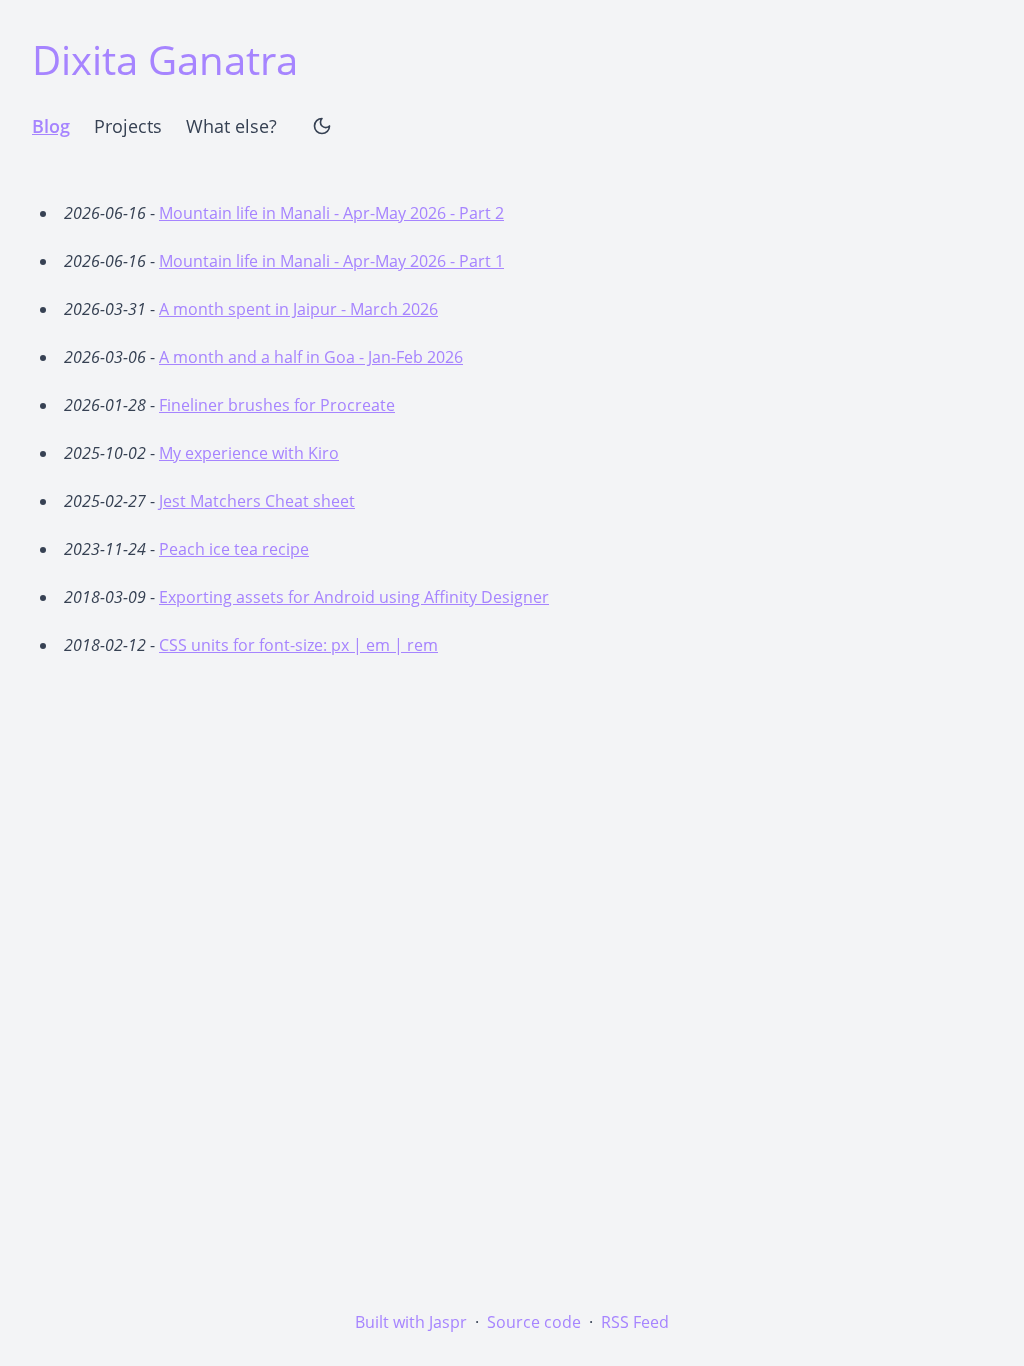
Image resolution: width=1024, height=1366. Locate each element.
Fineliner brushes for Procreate (277, 405)
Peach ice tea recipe (234, 549)
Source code (534, 1322)
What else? (231, 126)
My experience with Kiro (249, 453)
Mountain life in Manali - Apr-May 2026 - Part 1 (331, 261)
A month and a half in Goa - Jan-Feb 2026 (311, 357)
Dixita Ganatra (165, 59)
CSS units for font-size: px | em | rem (298, 645)
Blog (51, 126)
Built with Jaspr (411, 1322)
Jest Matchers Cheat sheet (257, 501)
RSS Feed (635, 1322)
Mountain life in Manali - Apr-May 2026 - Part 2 (331, 213)
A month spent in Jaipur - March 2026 (298, 309)
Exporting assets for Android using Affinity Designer (354, 597)
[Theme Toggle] (322, 126)
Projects (128, 126)
